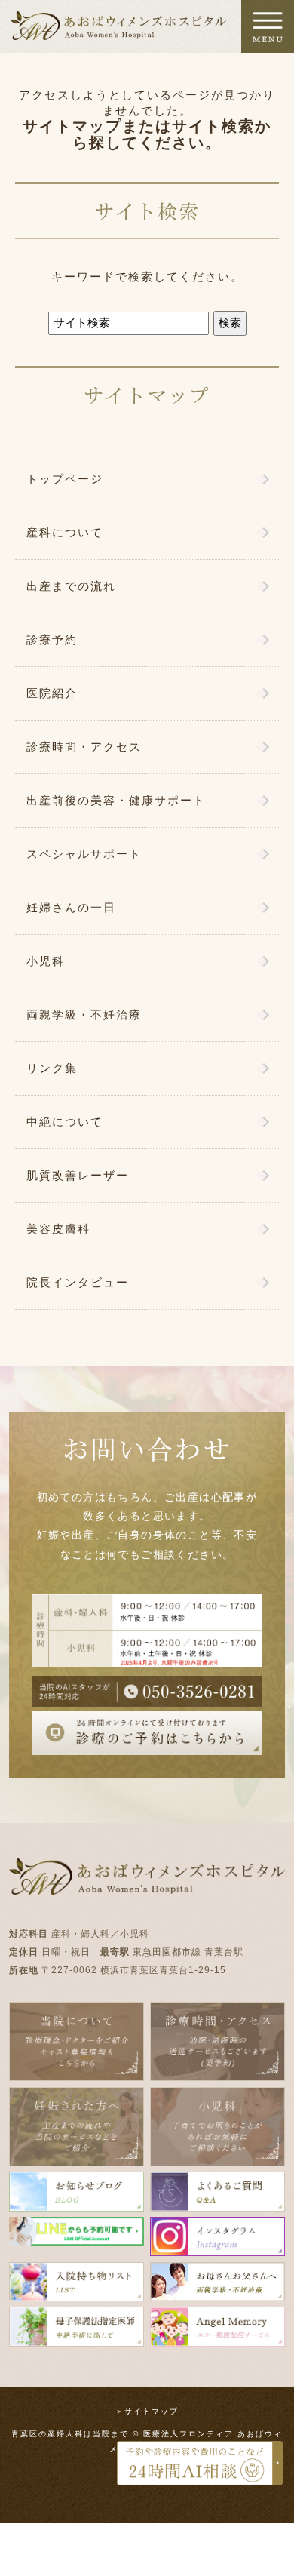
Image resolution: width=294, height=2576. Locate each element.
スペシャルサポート (84, 854)
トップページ (65, 479)
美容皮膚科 (58, 1229)
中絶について (65, 1122)
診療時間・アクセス (84, 747)
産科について (65, 532)
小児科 (46, 961)
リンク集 (52, 1068)
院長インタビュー (78, 1282)
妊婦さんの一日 (71, 907)
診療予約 (52, 639)
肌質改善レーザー (78, 1175)
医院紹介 (52, 693)
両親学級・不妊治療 (84, 1014)
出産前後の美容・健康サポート (116, 800)
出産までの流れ (71, 586)
